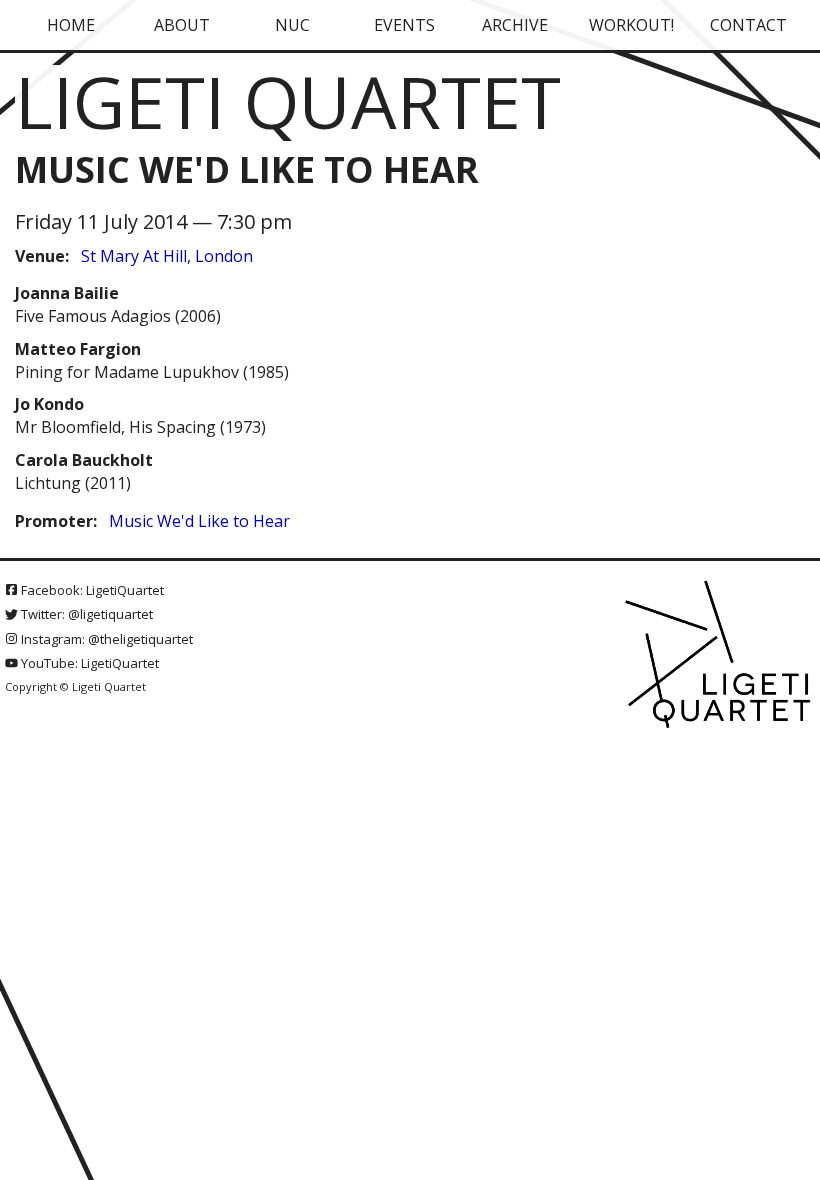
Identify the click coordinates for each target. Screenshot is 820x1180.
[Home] (720, 656)
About (182, 25)
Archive (515, 25)
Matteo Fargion (78, 349)
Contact (748, 25)
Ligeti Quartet (288, 101)
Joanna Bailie (67, 293)
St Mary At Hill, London (167, 256)
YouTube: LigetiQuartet (88, 663)
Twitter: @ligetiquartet (85, 614)
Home (71, 25)
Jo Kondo (49, 404)
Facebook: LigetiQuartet (91, 590)
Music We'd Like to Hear (199, 521)
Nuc (292, 25)
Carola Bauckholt (84, 460)
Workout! (631, 25)
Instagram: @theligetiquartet (105, 639)
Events (404, 25)
